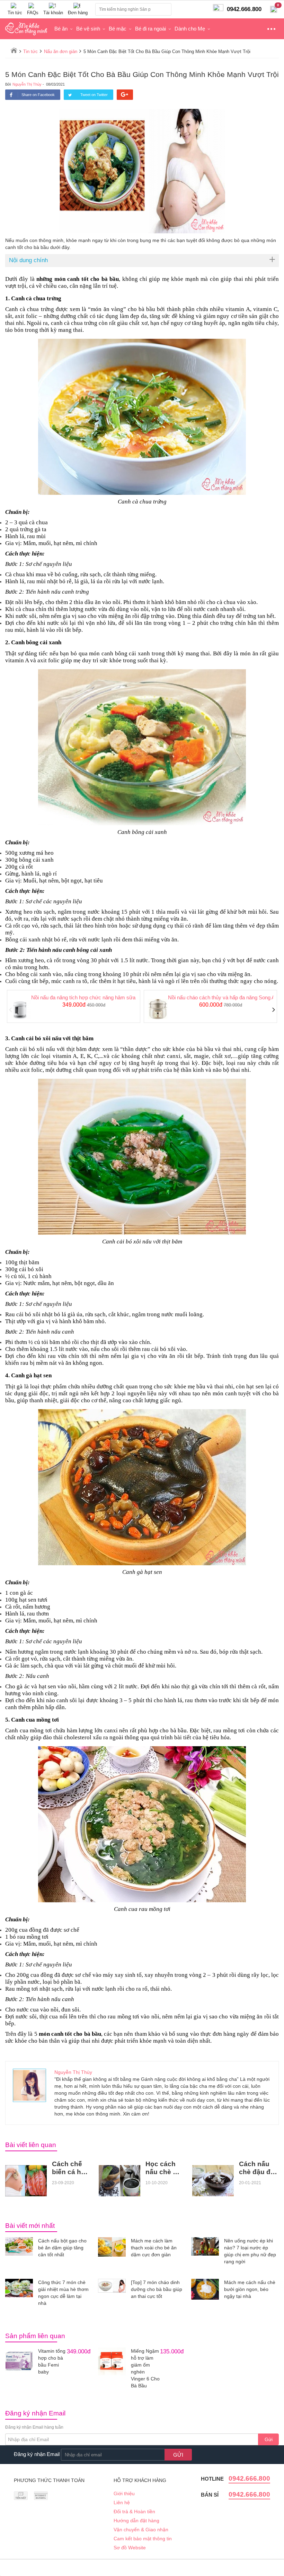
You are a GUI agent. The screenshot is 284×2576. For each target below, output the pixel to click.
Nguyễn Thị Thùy (27, 84)
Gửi (269, 2439)
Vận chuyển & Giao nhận (141, 2530)
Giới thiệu (124, 2493)
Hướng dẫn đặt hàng (136, 2521)
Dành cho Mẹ (190, 29)
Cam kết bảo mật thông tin (143, 2539)
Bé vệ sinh (88, 29)
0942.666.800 (249, 2478)
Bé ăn (61, 29)
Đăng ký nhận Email (37, 2454)
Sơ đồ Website (130, 2548)
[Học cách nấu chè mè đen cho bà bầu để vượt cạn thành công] (119, 2181)
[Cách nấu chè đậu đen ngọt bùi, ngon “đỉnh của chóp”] (213, 2181)
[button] (11, 1010)
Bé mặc (118, 29)
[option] (74, 1007)
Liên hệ (122, 2502)
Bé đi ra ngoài (150, 29)
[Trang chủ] (14, 50)
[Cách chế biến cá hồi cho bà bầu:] (26, 2181)
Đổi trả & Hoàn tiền (134, 2512)
